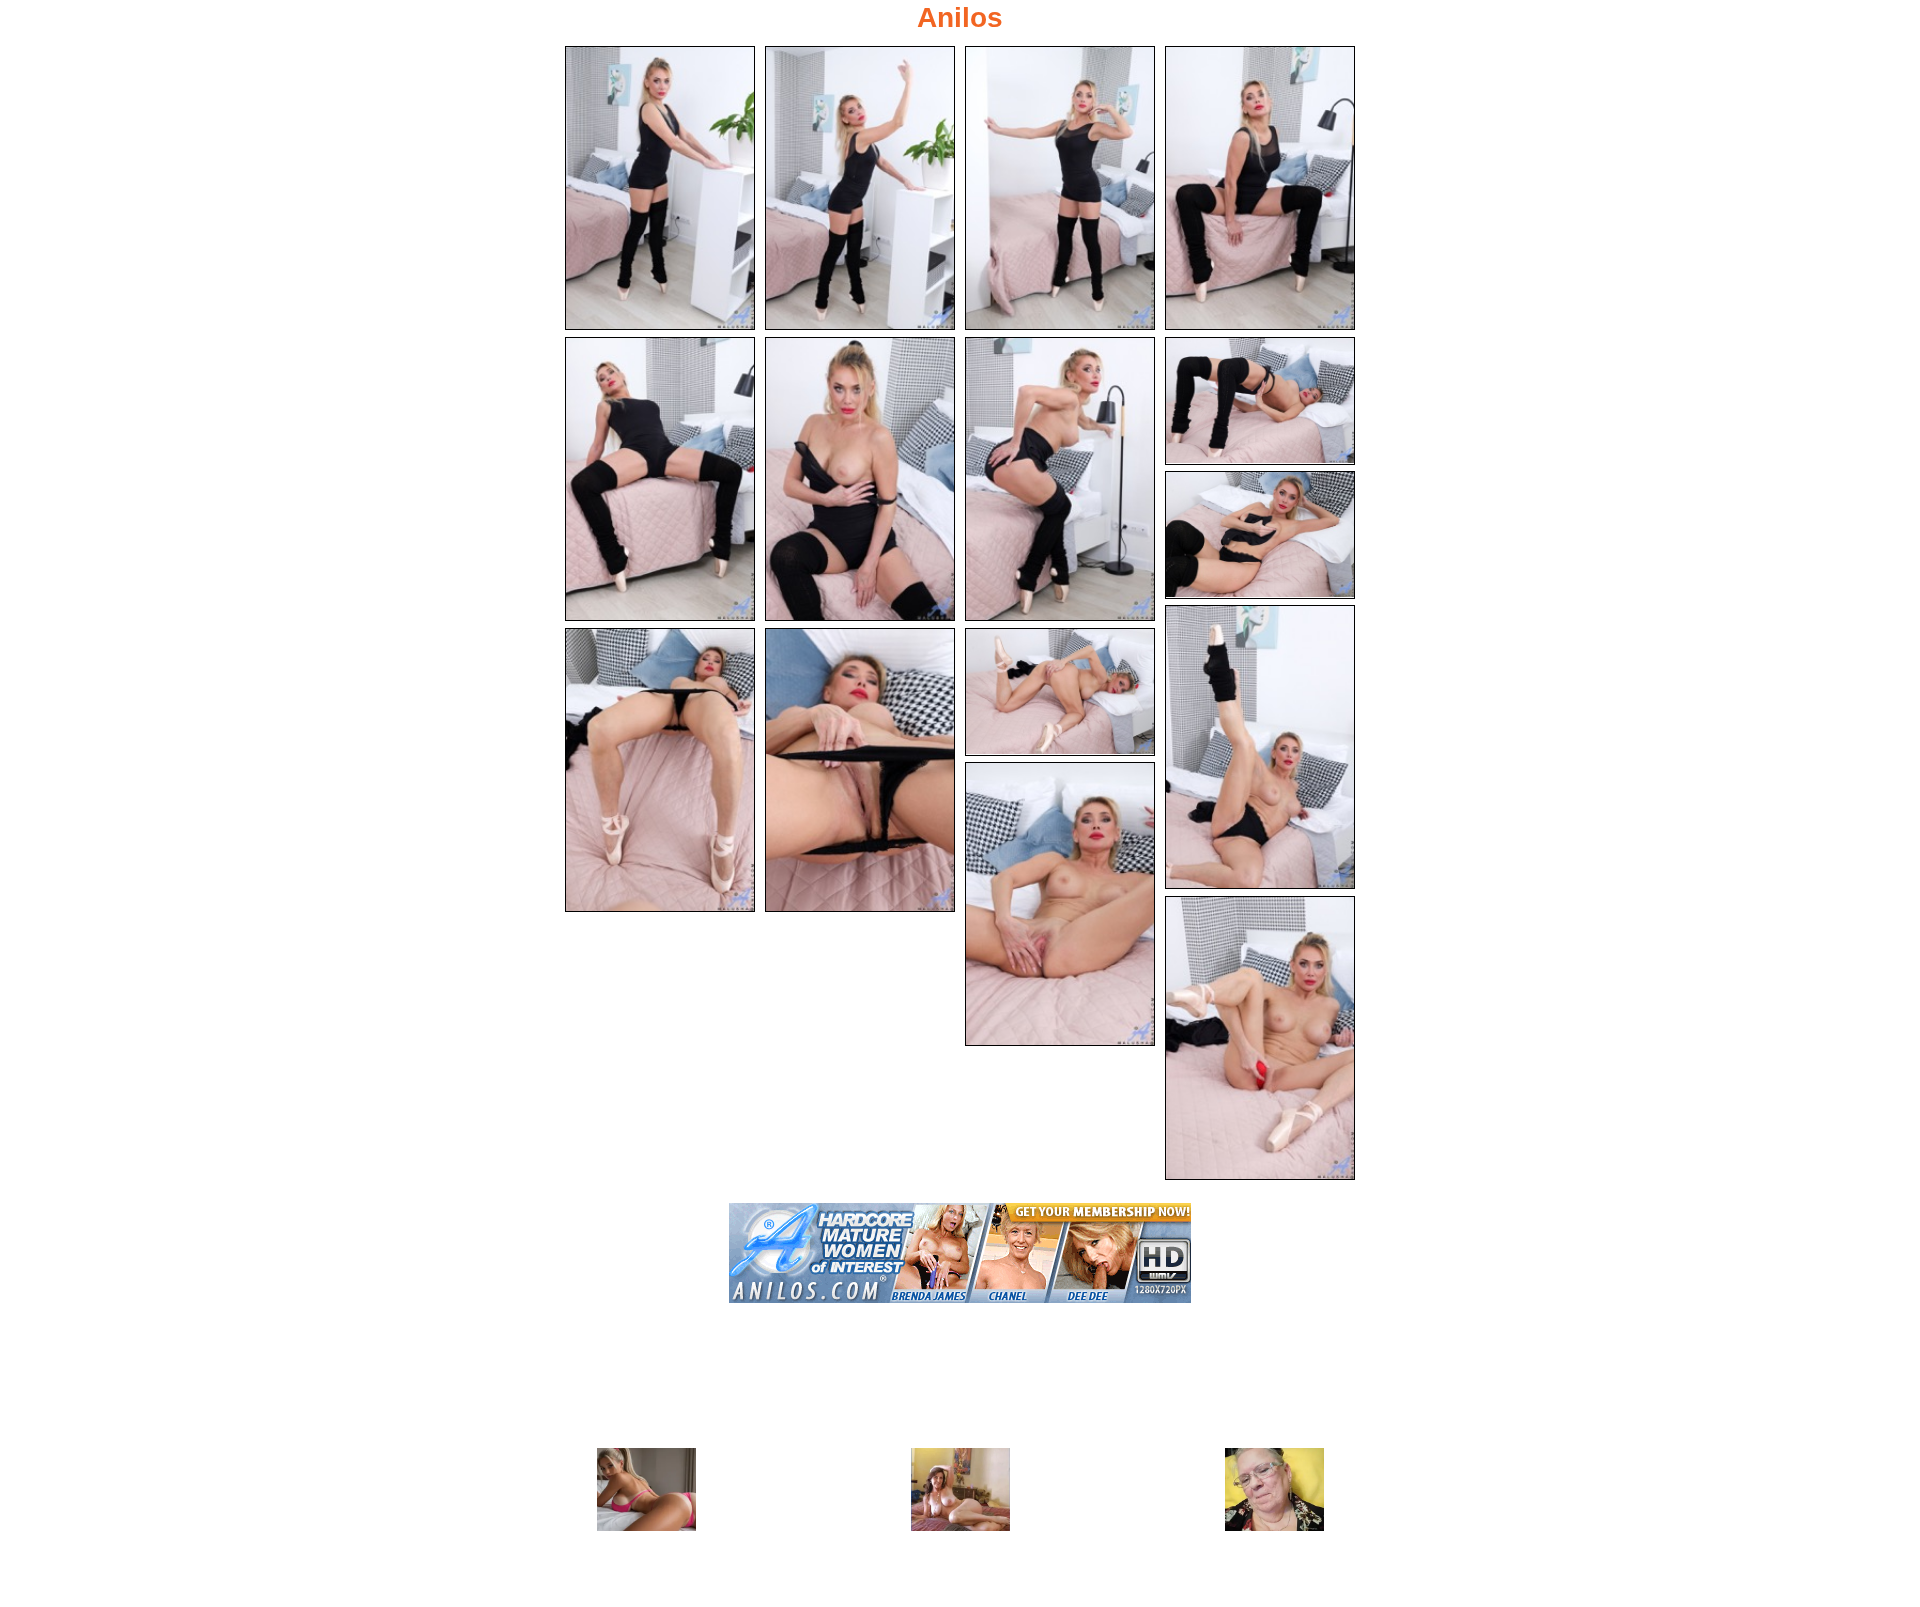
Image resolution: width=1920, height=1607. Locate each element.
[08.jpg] (1260, 401)
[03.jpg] (1060, 188)
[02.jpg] (860, 188)
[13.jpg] (1060, 692)
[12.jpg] (860, 770)
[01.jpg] (660, 188)
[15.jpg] (1260, 1038)
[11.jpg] (660, 770)
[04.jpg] (1260, 188)
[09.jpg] (1260, 535)
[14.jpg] (1060, 904)
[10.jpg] (1260, 747)
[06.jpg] (860, 479)
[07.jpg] (1060, 479)
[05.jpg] (660, 479)
